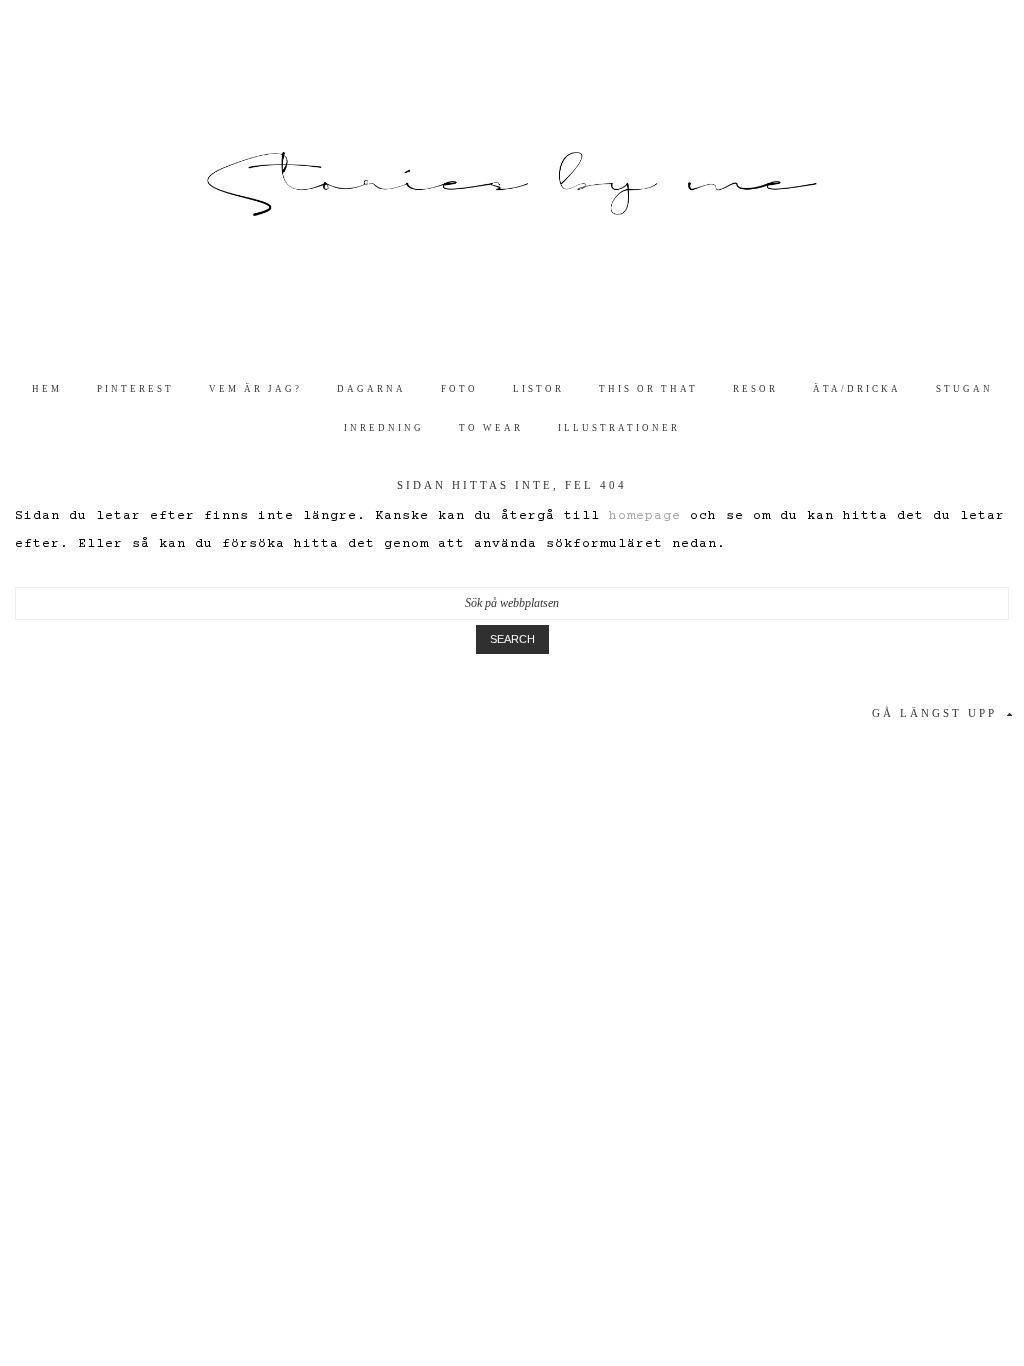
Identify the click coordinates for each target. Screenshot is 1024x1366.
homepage (645, 516)
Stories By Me (512, 184)
